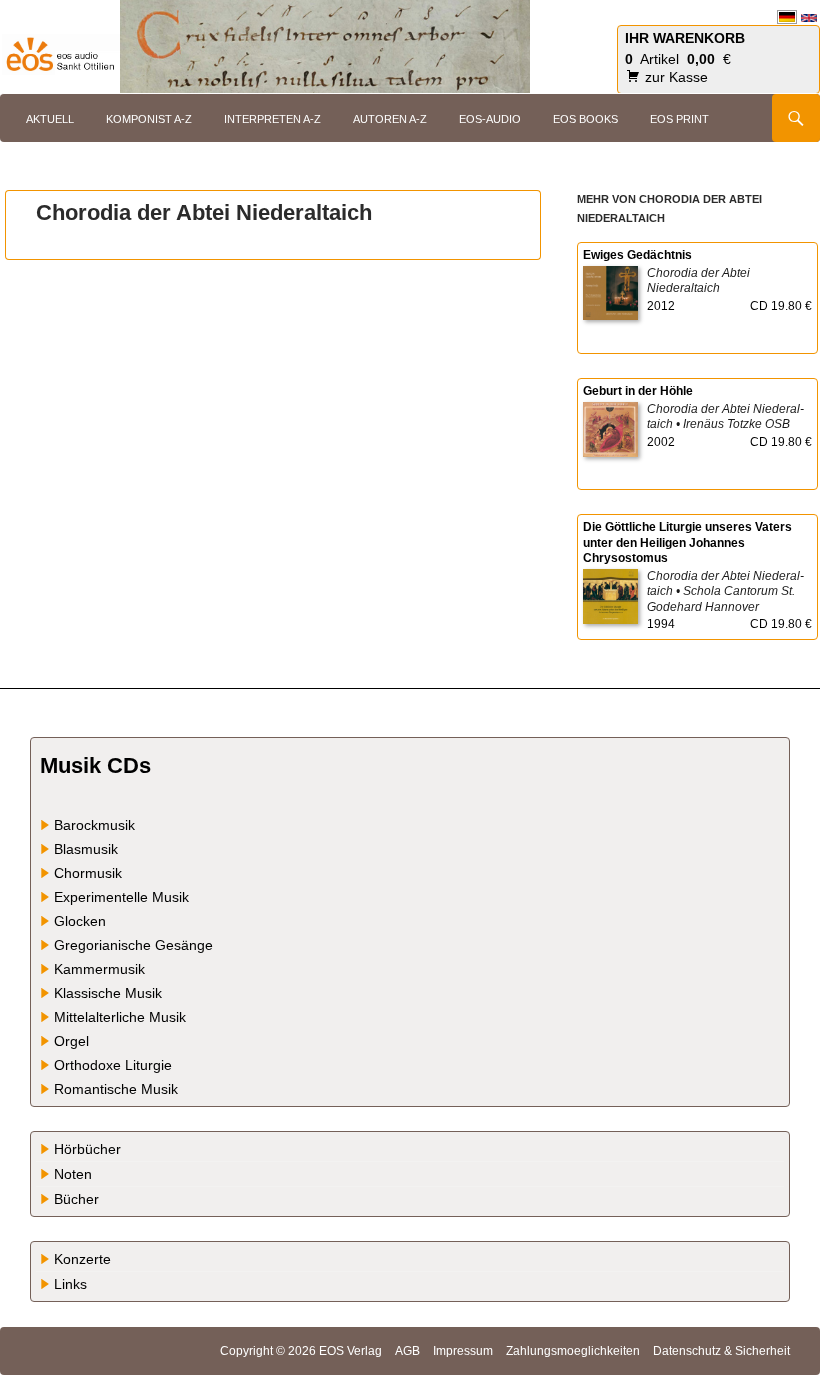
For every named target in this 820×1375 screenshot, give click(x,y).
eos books (585, 119)
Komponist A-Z (149, 119)
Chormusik (88, 873)
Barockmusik (94, 825)
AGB (407, 1351)
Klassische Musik (108, 993)
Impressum (463, 1351)
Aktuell (50, 119)
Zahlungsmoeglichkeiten (573, 1351)
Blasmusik (86, 849)
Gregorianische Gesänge (133, 945)
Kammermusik (99, 969)
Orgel (71, 1041)
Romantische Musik (116, 1089)
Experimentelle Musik (121, 897)
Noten (73, 1174)
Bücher (76, 1199)
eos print (679, 119)
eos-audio (490, 119)
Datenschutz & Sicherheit (721, 1351)
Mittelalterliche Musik (120, 1017)
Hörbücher (87, 1149)
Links (70, 1284)
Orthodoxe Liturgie (113, 1065)
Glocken (80, 921)
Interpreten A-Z (272, 119)
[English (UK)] (809, 17)
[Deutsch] (787, 16)
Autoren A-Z (390, 119)
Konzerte (82, 1259)
